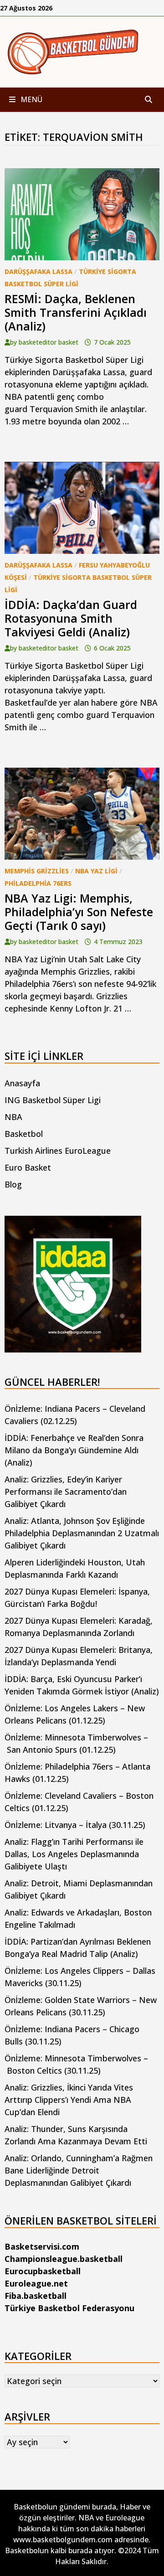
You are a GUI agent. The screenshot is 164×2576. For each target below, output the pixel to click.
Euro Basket (28, 1167)
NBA (13, 1117)
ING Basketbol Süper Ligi (53, 1100)
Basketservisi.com (42, 2246)
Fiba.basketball (36, 2296)
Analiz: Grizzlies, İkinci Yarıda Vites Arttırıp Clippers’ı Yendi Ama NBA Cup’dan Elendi (69, 2100)
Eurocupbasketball (43, 2271)
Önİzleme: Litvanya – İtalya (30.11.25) (75, 1825)
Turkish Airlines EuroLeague (58, 1151)
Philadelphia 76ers (38, 883)
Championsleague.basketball (64, 2259)
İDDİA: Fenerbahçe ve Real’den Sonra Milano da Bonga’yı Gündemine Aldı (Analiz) (74, 1450)
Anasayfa (22, 1083)
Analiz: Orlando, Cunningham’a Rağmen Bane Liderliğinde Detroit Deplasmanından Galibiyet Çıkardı (79, 2170)
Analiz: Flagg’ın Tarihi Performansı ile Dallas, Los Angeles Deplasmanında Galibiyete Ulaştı (74, 1854)
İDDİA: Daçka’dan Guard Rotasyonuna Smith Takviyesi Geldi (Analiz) (71, 618)
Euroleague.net (36, 2283)
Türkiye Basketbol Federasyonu (69, 2308)
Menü (31, 99)
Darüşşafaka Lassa (38, 271)
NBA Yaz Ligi (96, 871)
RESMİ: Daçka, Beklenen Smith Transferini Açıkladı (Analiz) (76, 312)
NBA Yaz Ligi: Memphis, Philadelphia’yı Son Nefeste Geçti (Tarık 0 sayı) (79, 912)
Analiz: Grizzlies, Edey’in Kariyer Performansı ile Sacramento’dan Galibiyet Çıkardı (66, 1492)
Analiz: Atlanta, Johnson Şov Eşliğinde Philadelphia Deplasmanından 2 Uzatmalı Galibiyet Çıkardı (82, 1533)
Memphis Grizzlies (37, 871)
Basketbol (24, 1134)
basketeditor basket (49, 342)
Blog (13, 1184)
